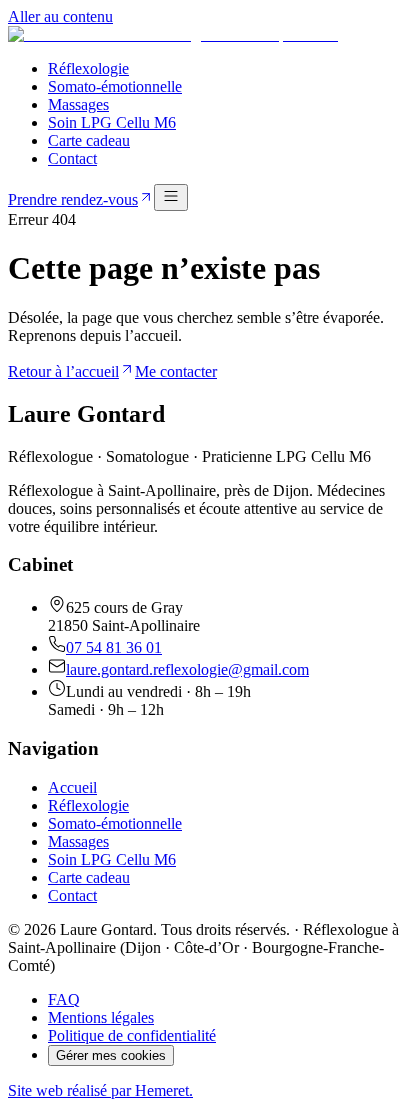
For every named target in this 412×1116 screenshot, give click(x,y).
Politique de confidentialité (132, 1035)
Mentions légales (101, 1017)
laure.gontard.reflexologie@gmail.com (187, 669)
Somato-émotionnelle (115, 86)
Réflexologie (88, 68)
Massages (78, 104)
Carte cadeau (89, 140)
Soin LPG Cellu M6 (112, 122)
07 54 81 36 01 (114, 647)
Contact (72, 158)
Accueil (72, 787)
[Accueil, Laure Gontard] (173, 34)
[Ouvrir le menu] (171, 197)
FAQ (64, 999)
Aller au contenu (60, 16)
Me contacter (176, 371)
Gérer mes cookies (111, 1055)
